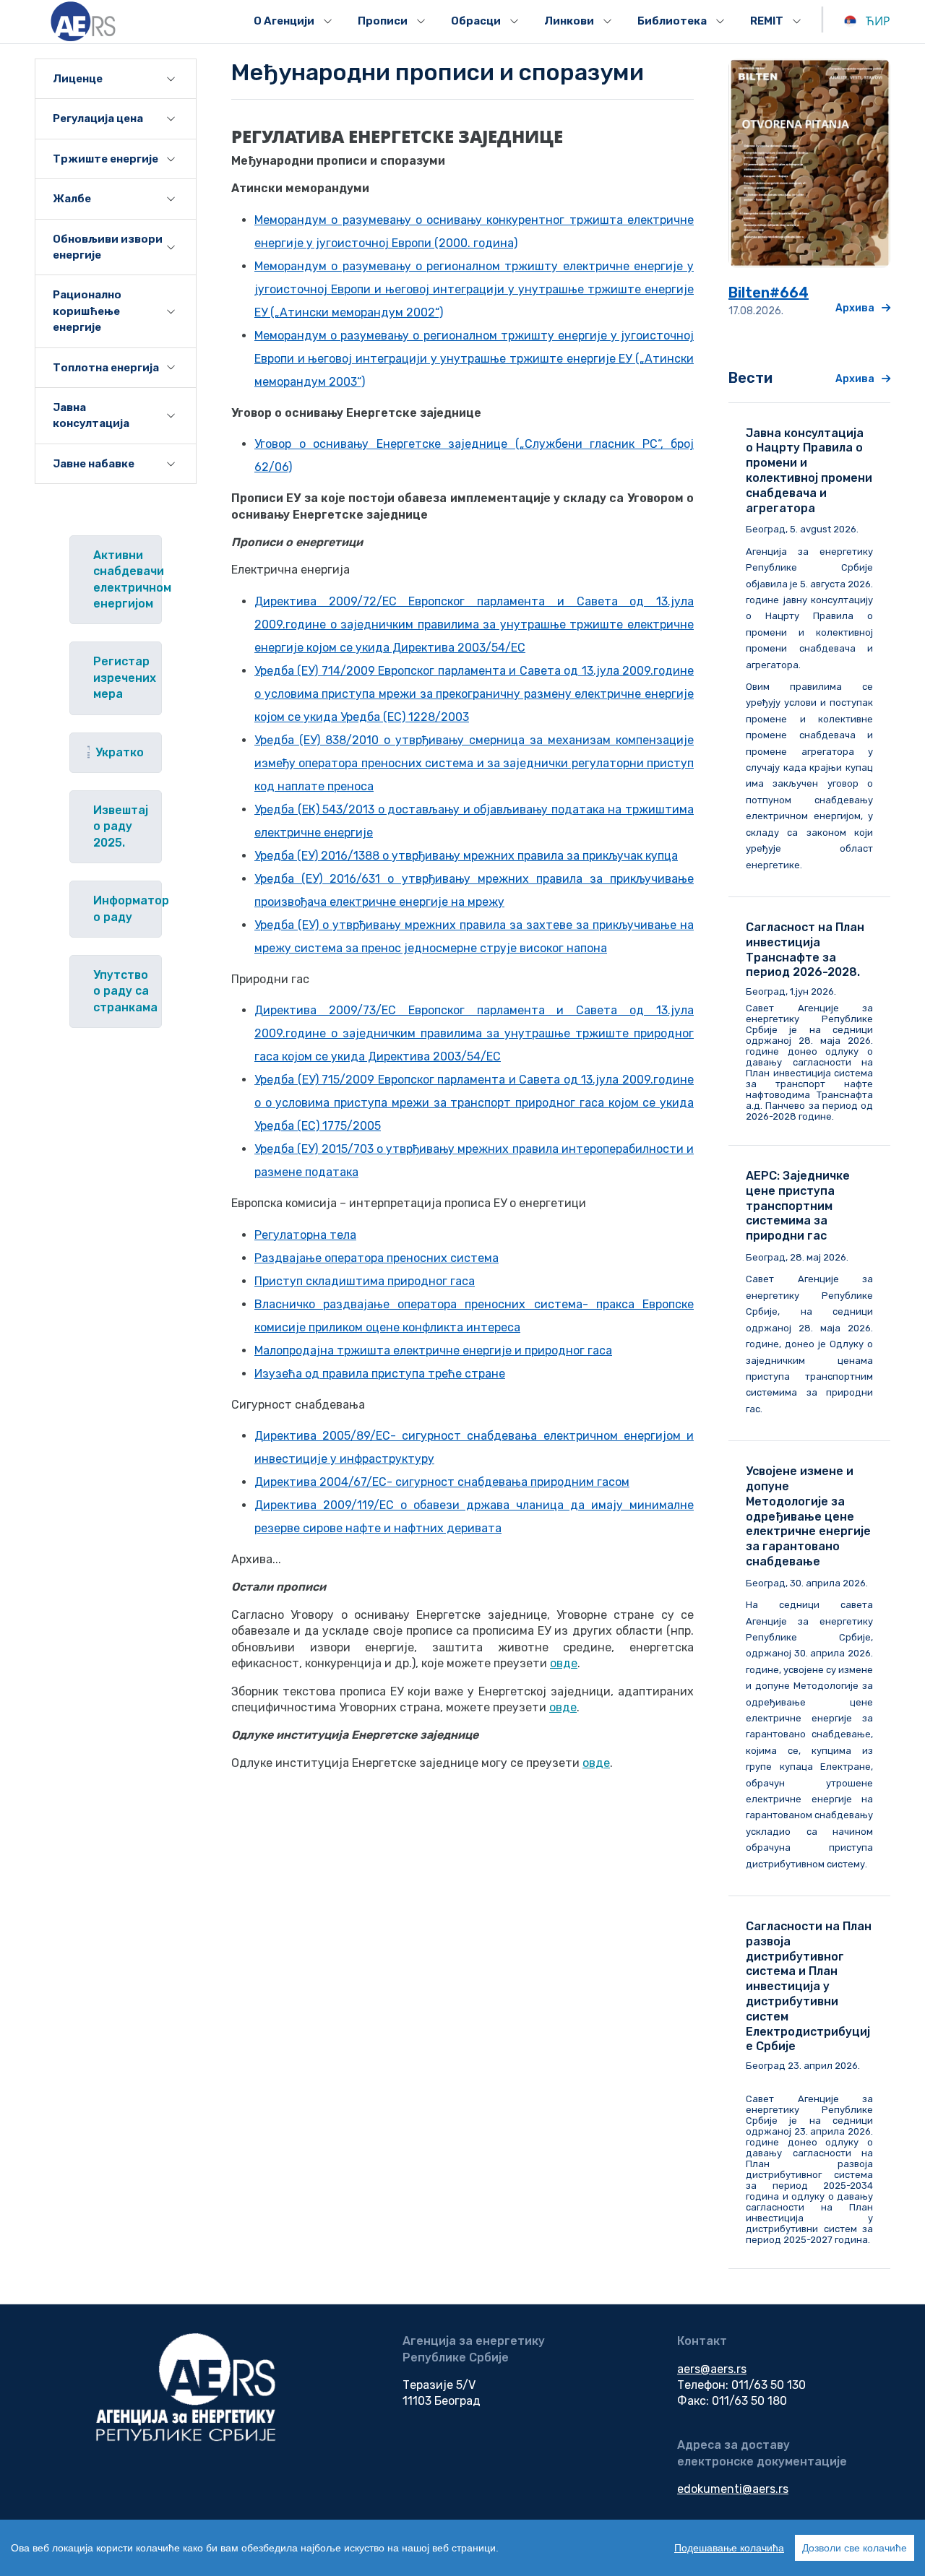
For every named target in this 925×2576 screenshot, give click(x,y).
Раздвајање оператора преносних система (377, 1258)
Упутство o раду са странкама (125, 991)
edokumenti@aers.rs (733, 2489)
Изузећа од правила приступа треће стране (380, 1374)
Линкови (569, 21)
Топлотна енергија (106, 368)
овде (564, 1663)
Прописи (383, 21)
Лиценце (78, 79)
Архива (855, 308)
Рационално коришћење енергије (87, 311)
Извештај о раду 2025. (121, 826)
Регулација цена (98, 118)
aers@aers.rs (712, 2369)
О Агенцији (284, 21)
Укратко (120, 752)
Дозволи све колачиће (855, 2548)
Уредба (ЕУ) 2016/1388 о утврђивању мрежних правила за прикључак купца (466, 856)
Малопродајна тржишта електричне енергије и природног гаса (433, 1350)
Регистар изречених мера (125, 678)
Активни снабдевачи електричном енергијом (127, 579)
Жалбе (72, 199)
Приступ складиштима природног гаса (365, 1281)
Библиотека (672, 21)
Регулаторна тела (305, 1235)
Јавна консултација (91, 415)
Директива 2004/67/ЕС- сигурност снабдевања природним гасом (442, 1482)
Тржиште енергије (106, 159)
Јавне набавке (94, 464)
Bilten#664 (769, 293)
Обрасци (476, 21)
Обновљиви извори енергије (108, 247)
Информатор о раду (127, 908)
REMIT (767, 21)
